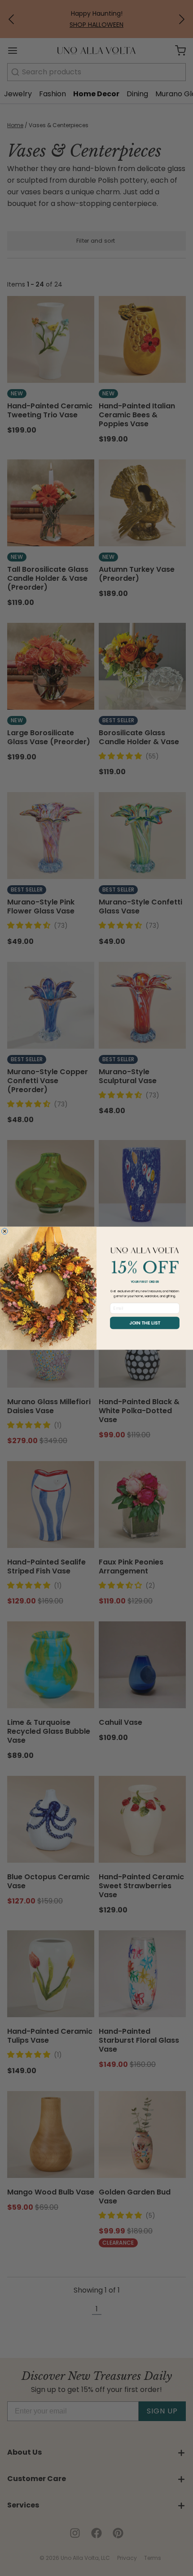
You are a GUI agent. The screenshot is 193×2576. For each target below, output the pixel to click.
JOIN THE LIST (145, 1323)
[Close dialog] (4, 1231)
